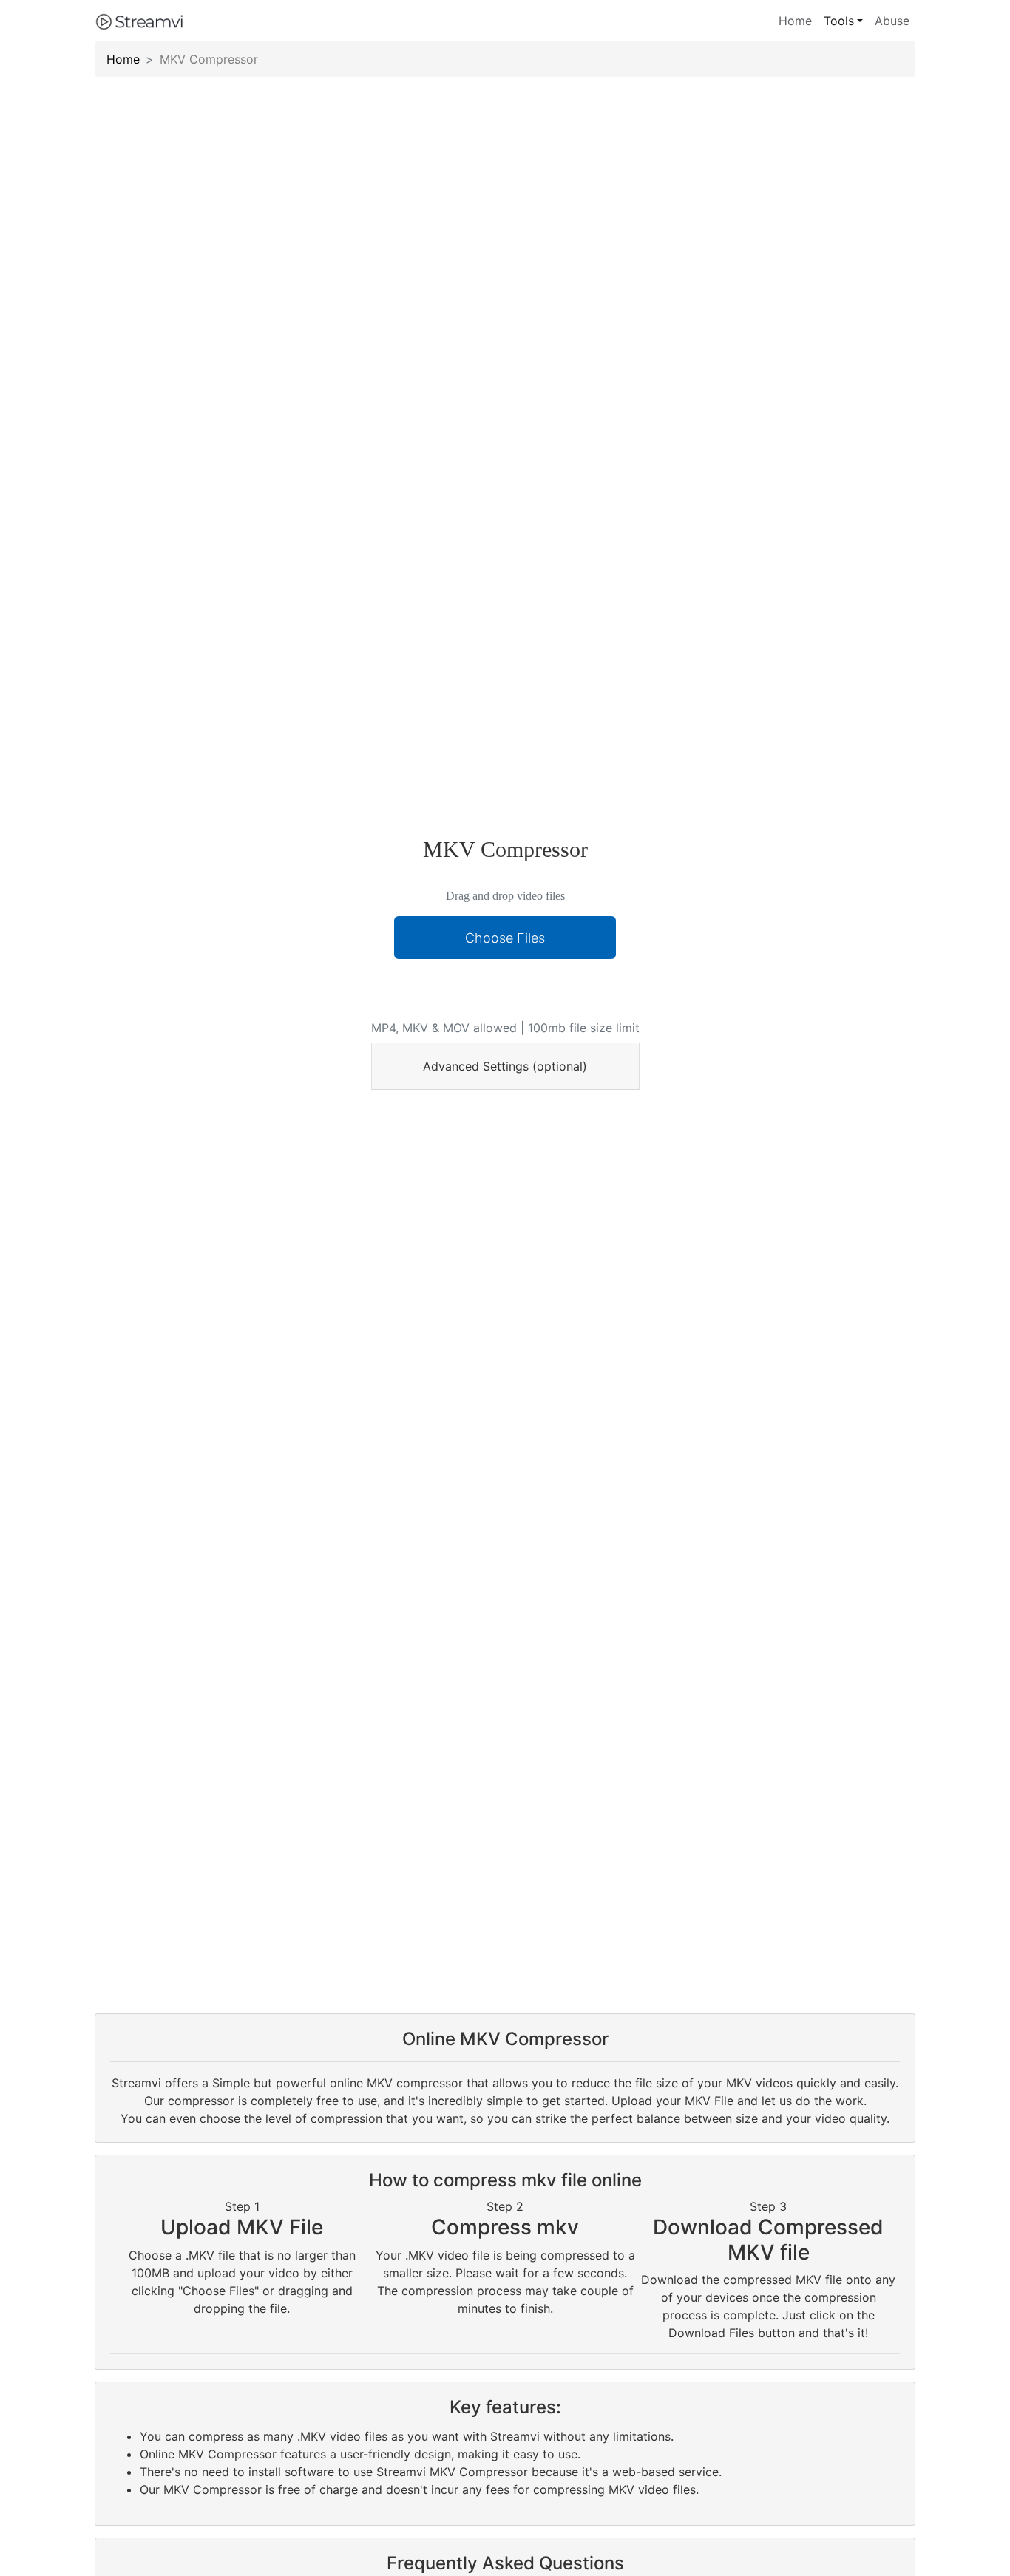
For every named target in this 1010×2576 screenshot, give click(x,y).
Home (795, 21)
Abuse (892, 21)
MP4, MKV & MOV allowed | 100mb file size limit (505, 1028)
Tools (839, 21)
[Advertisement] (505, 992)
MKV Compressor (209, 59)
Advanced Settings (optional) (505, 1066)
